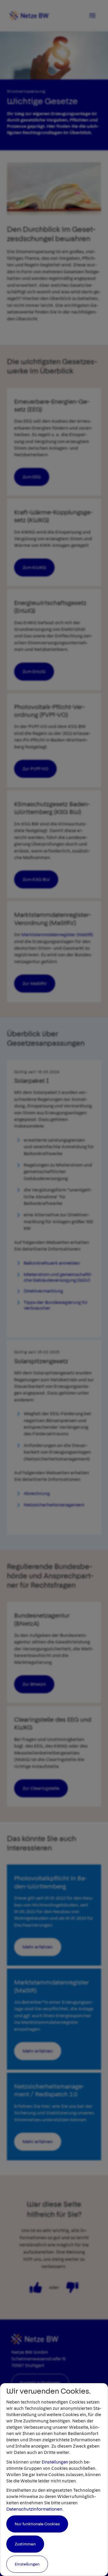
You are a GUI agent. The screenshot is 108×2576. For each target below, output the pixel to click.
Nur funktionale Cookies (37, 2524)
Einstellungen (55, 2462)
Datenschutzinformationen (34, 2509)
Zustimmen (25, 2544)
